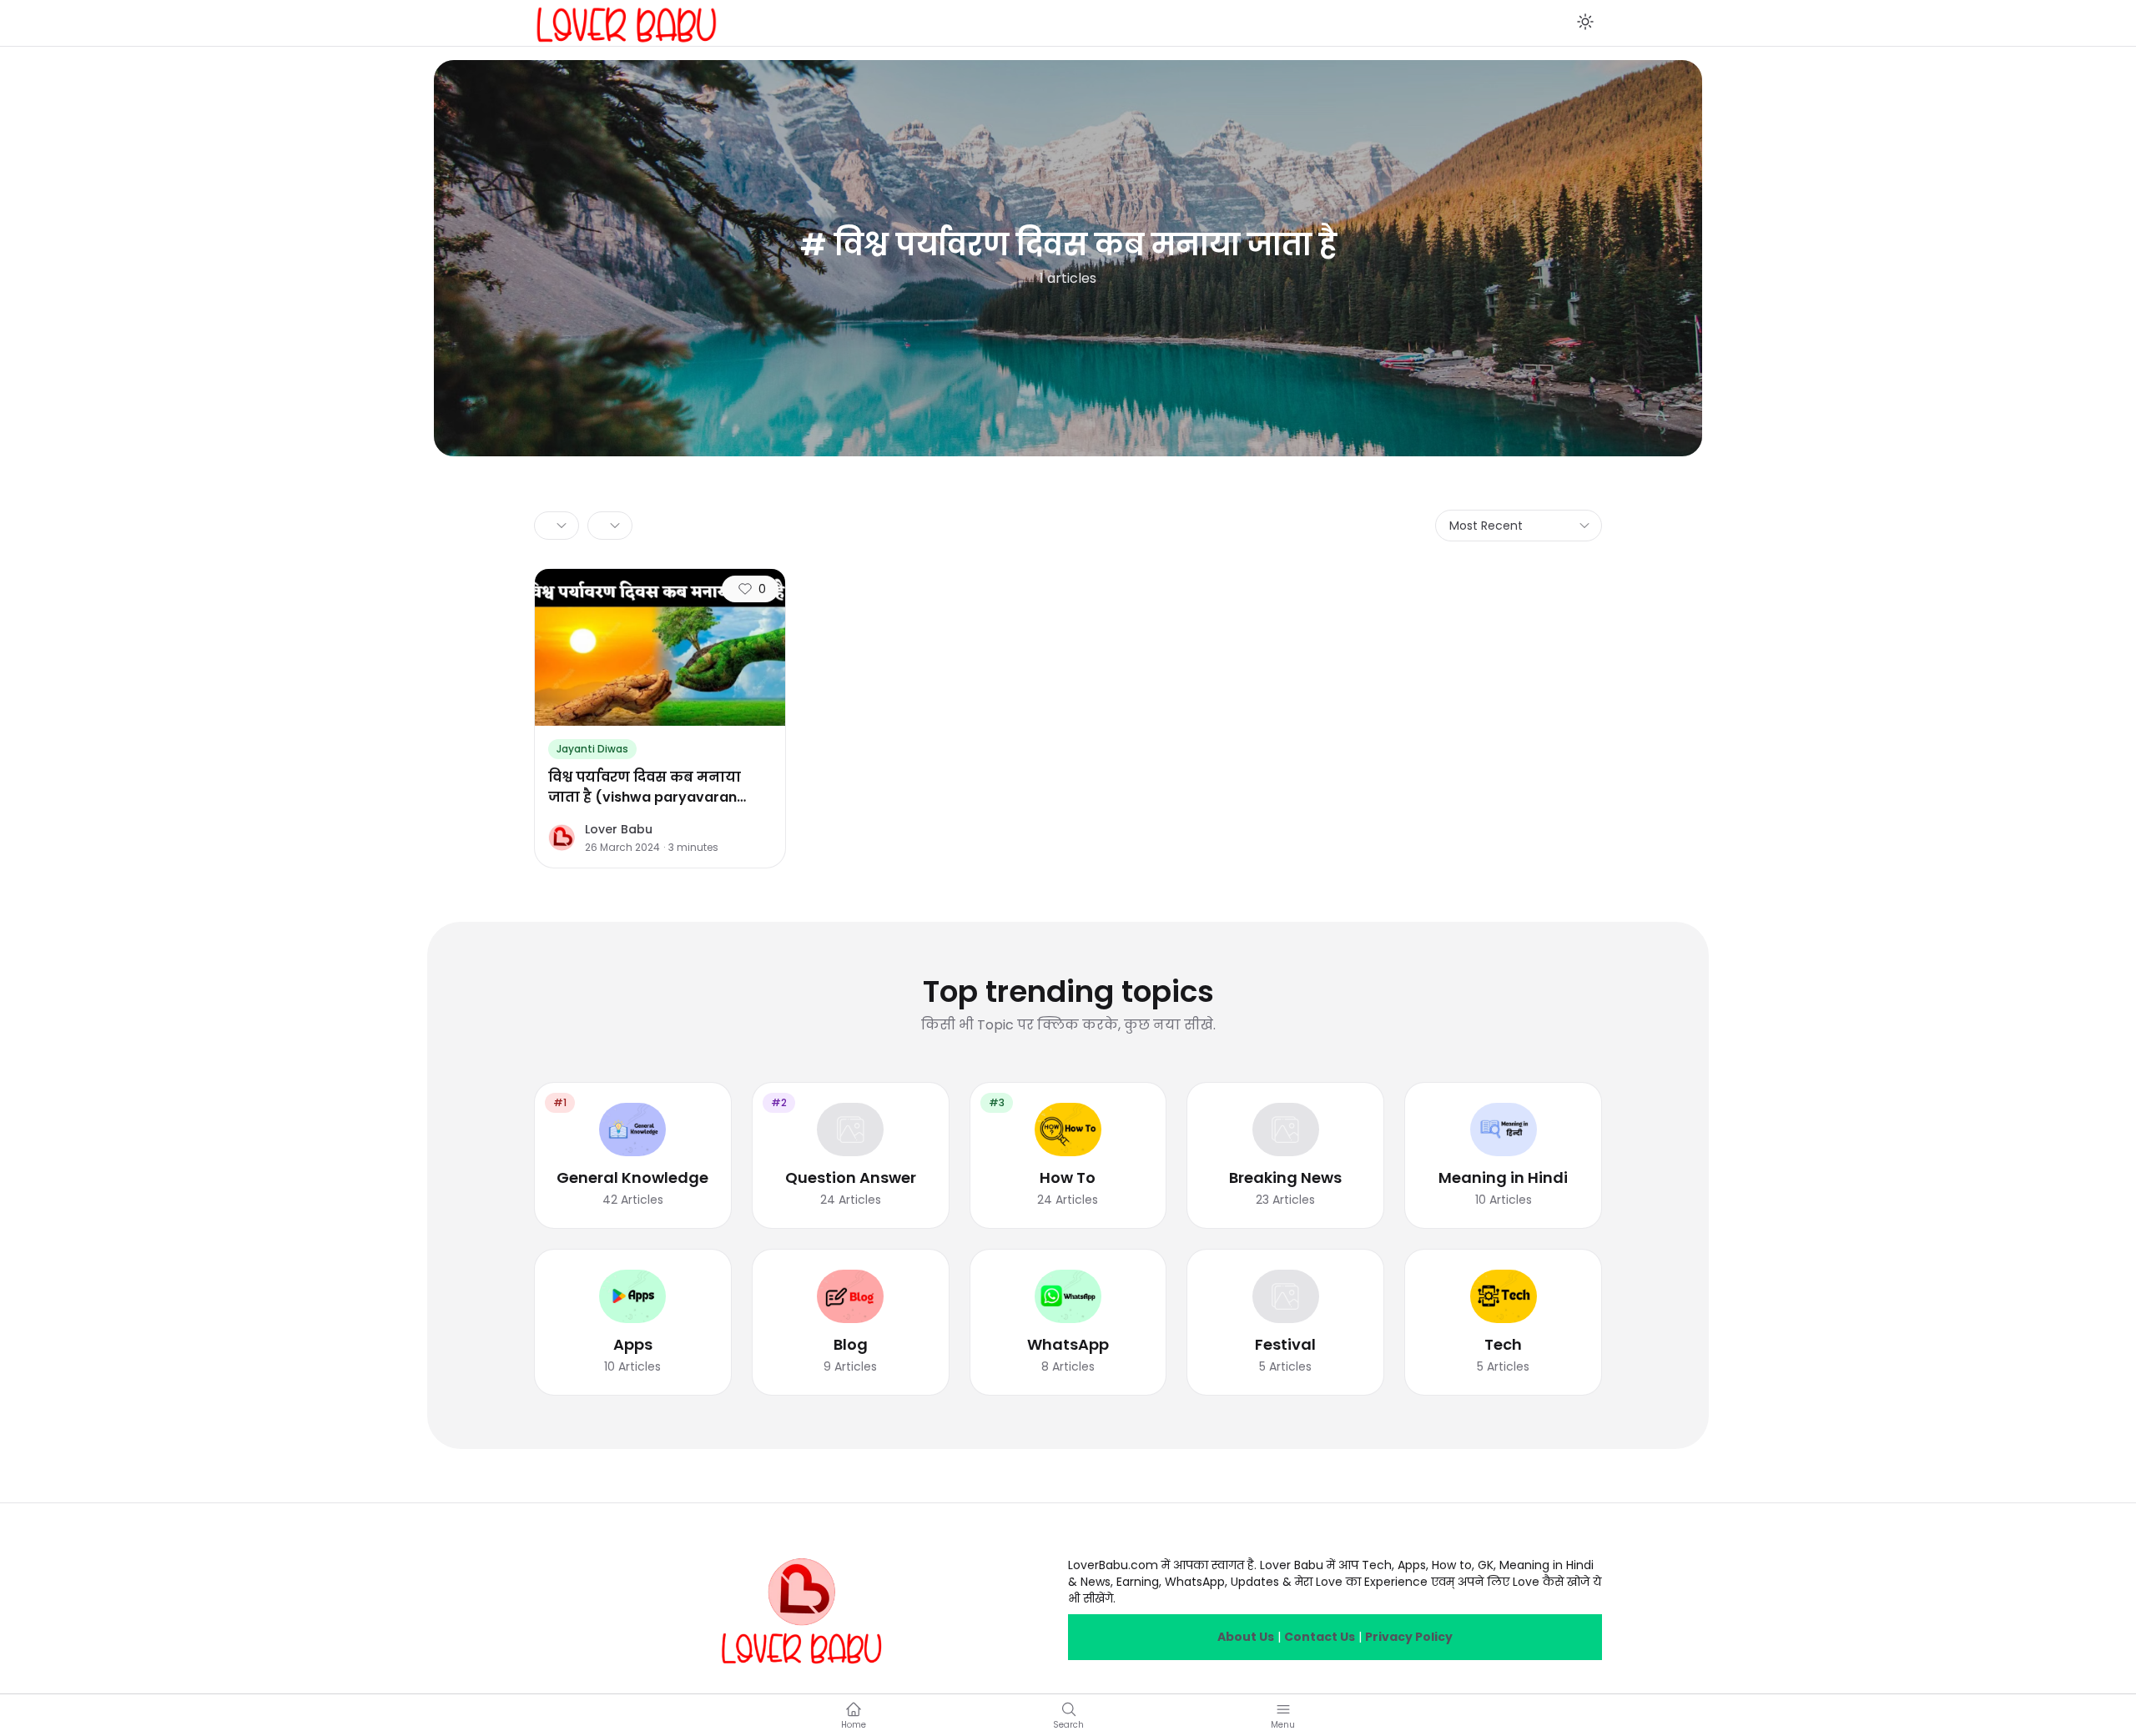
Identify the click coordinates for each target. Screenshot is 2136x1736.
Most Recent (1486, 526)
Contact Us (1320, 1637)
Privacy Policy (1409, 1637)
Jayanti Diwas (592, 749)
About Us (1246, 1637)
